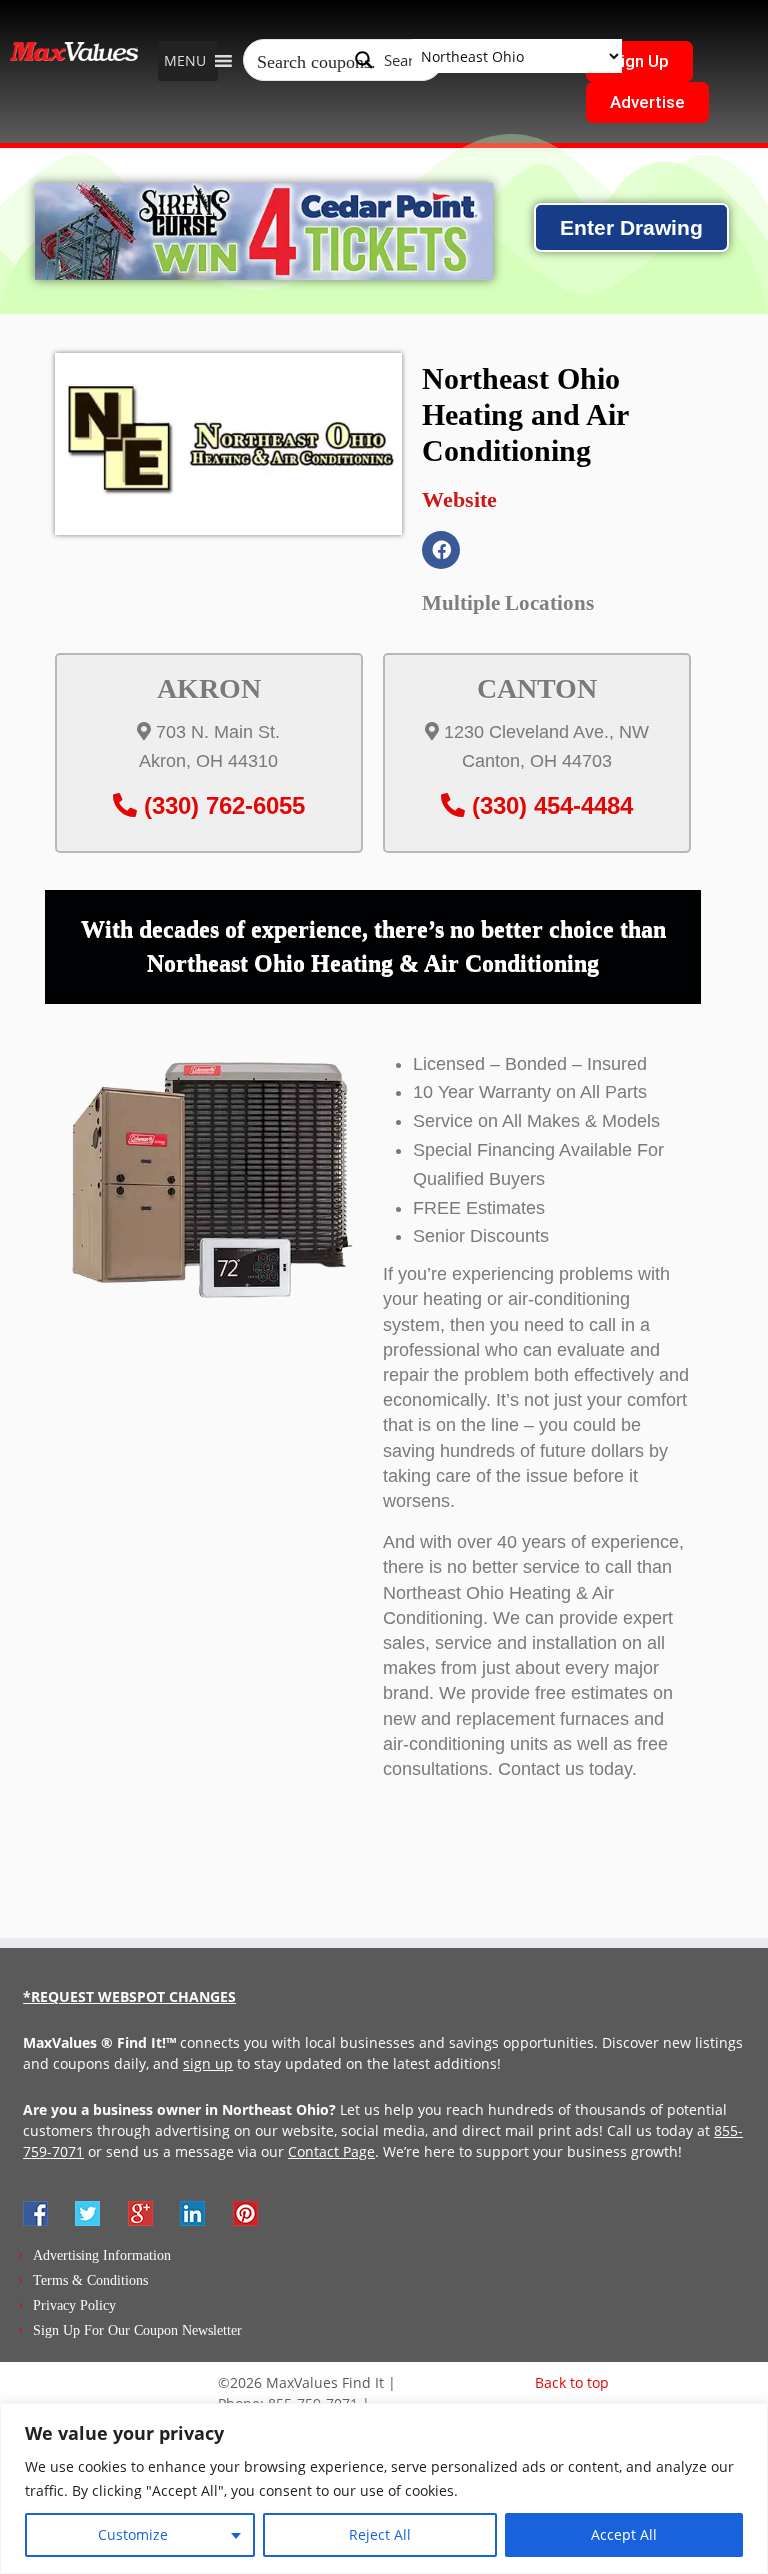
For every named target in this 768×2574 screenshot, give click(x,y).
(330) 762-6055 (221, 805)
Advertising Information (102, 2255)
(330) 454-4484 (549, 805)
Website (459, 499)
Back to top (572, 2382)
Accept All (624, 2534)
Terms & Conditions (90, 2280)
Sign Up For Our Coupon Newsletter (137, 2330)
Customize (133, 2534)
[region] (384, 2488)
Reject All (380, 2534)
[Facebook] (441, 550)
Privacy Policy (74, 2305)
